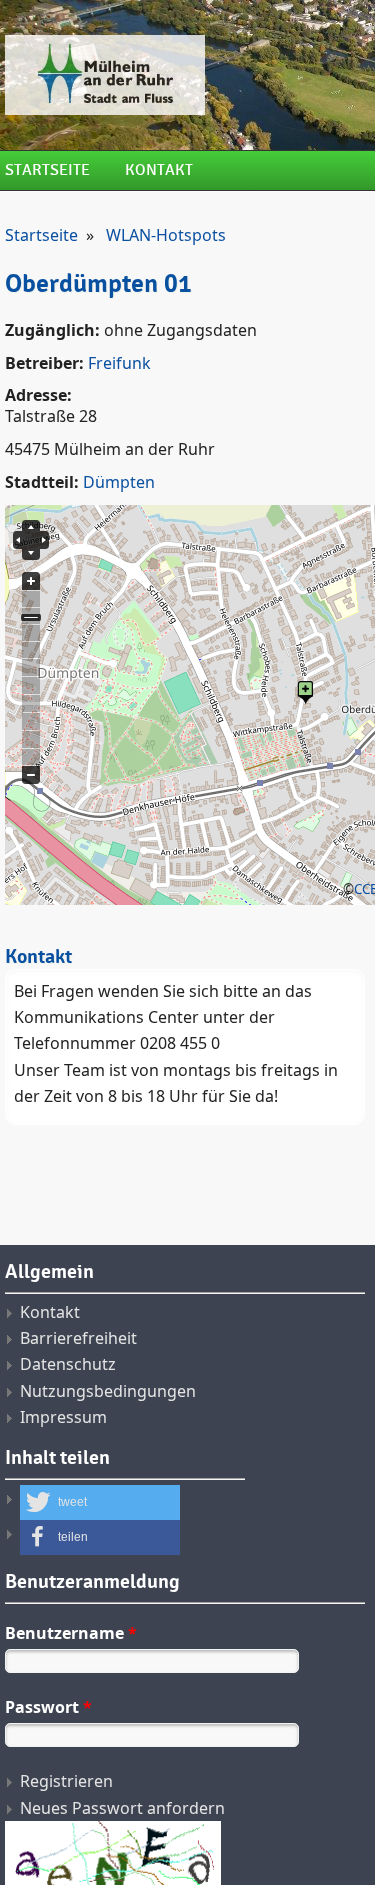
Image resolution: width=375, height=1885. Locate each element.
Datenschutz (68, 1364)
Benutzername (71, 1633)
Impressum (63, 1417)
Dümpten (119, 482)
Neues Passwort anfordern (122, 1808)
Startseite (47, 170)
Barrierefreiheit (78, 1338)
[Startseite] (185, 75)
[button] (100, 1502)
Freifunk (119, 363)
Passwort (48, 1707)
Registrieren (66, 1781)
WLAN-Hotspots (166, 235)
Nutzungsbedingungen (108, 1391)
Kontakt (159, 170)
